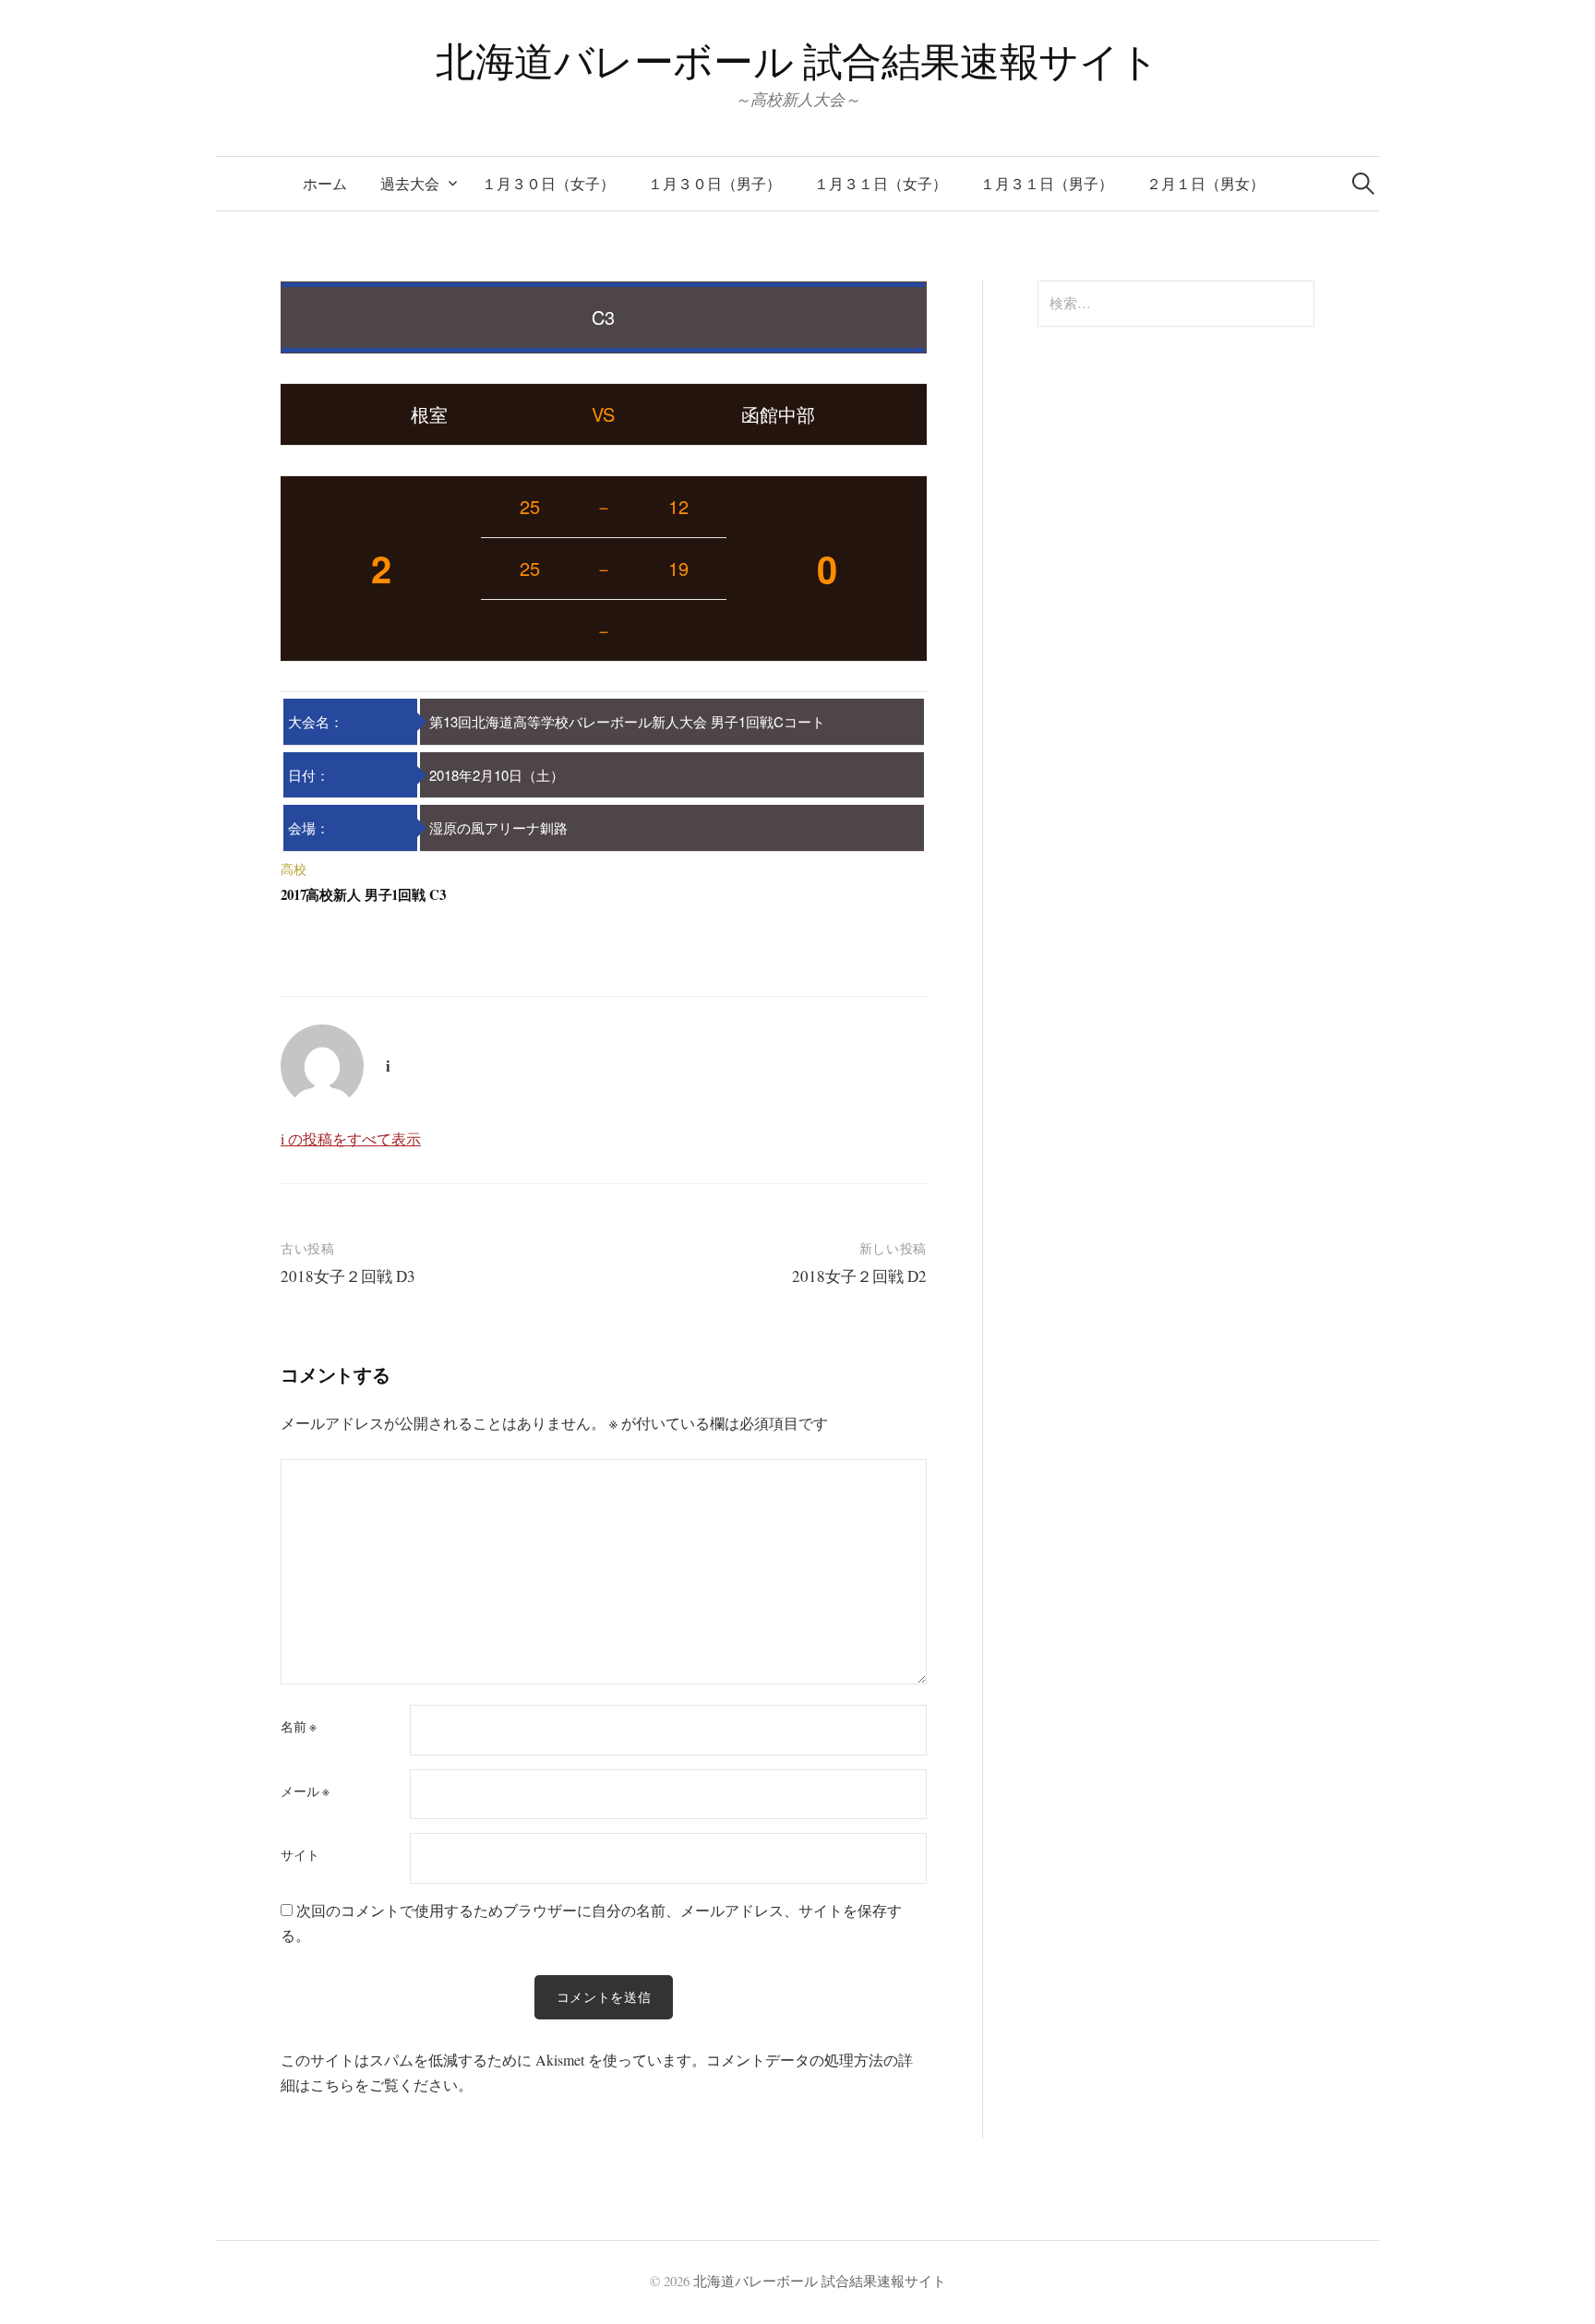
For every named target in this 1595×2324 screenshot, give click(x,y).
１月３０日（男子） (714, 183)
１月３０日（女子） (548, 183)
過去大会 (410, 183)
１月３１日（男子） (1047, 183)
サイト (300, 1855)
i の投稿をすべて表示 (351, 1138)
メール (305, 1791)
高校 (294, 869)
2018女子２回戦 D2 (859, 1276)
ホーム (325, 183)
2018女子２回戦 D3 (348, 1276)
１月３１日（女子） (881, 183)
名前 (299, 1727)
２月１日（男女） (1205, 183)
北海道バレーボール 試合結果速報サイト (797, 60)
